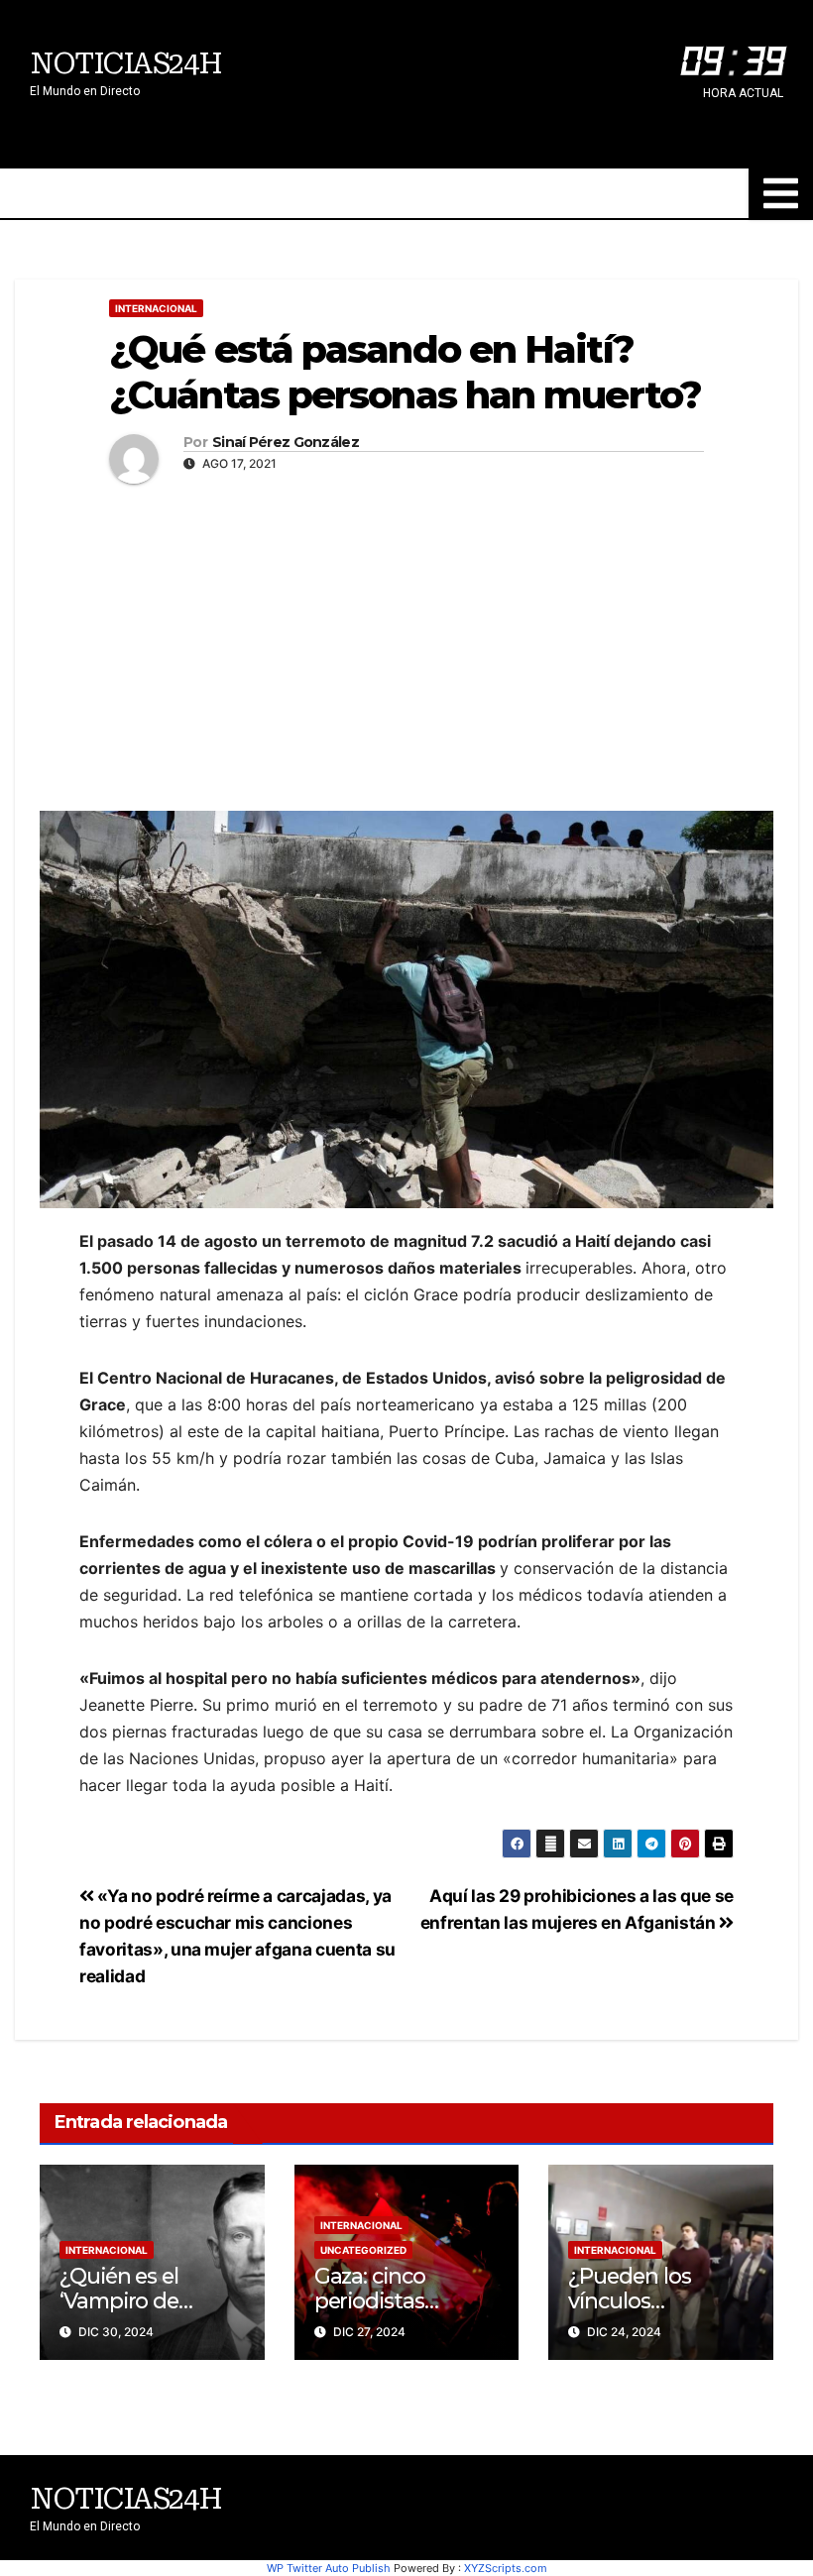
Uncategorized (363, 2250)
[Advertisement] (406, 642)
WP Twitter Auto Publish (329, 2568)
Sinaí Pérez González (286, 443)
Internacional (156, 308)
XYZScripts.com (506, 2568)
